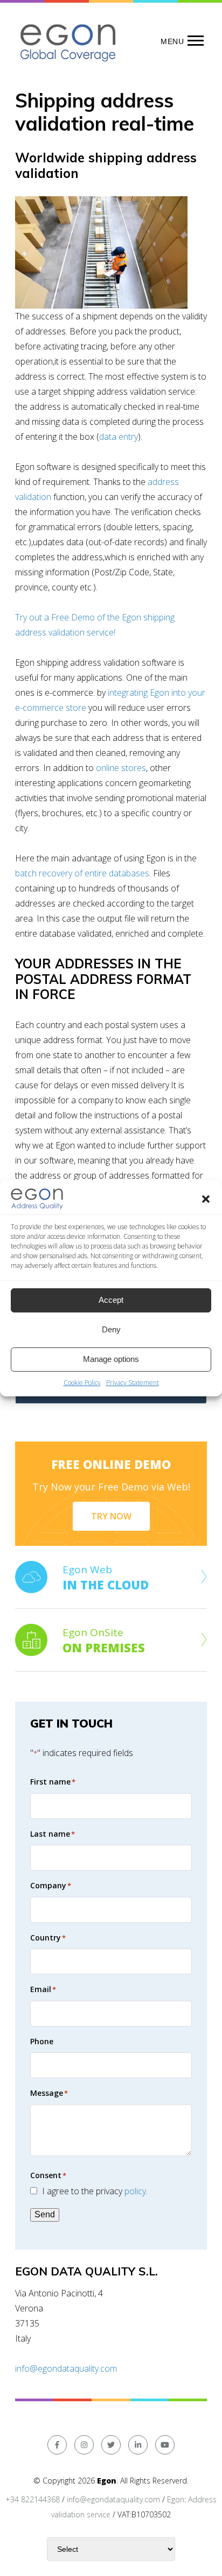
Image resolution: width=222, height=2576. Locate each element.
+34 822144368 (33, 2499)
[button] (206, 1199)
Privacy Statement (133, 1383)
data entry (119, 437)
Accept (111, 1300)
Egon (176, 2499)
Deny (111, 1329)
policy (135, 2191)
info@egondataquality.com (66, 2368)
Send (45, 2214)
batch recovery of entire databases (82, 873)
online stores (121, 768)
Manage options (111, 1359)
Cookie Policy (82, 1383)
